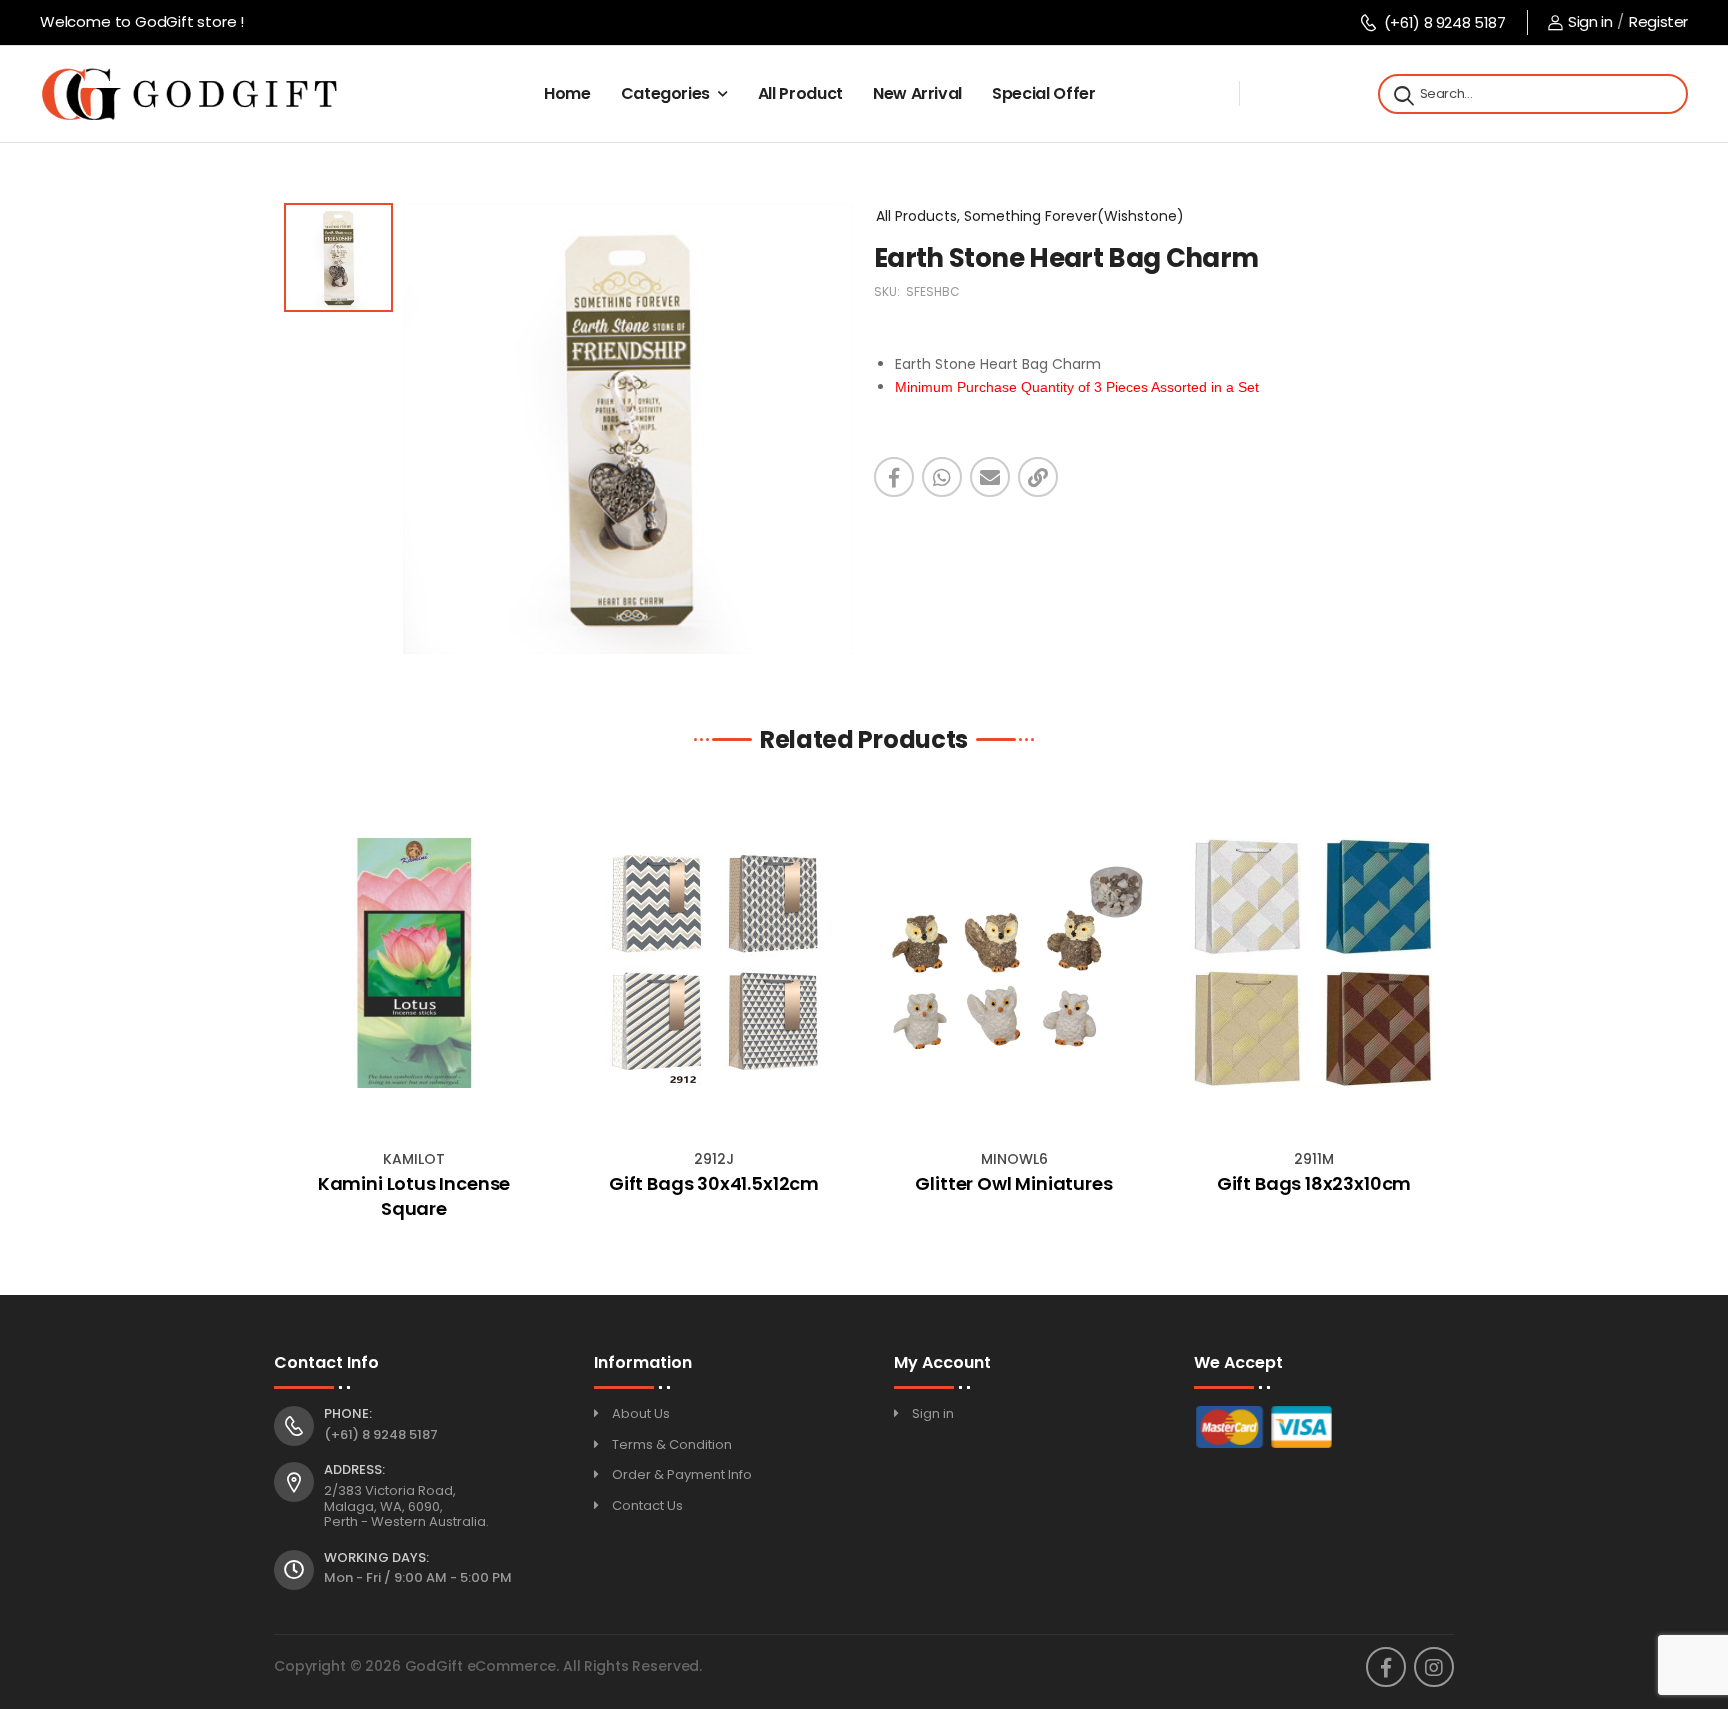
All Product (800, 93)
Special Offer (1043, 93)
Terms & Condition (672, 1444)
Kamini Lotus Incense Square (414, 1196)
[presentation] (289, 1011)
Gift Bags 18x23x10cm (1314, 1183)
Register (1658, 21)
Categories (666, 93)
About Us (641, 1413)
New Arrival (917, 93)
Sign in (1590, 21)
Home (567, 93)
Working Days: (376, 1558)
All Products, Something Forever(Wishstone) (1030, 216)
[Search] (1402, 94)
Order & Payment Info (682, 1474)
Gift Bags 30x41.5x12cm (714, 1183)
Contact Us (647, 1505)
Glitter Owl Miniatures (1013, 1183)
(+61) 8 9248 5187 (1444, 22)
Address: (354, 1470)
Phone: (348, 1414)
